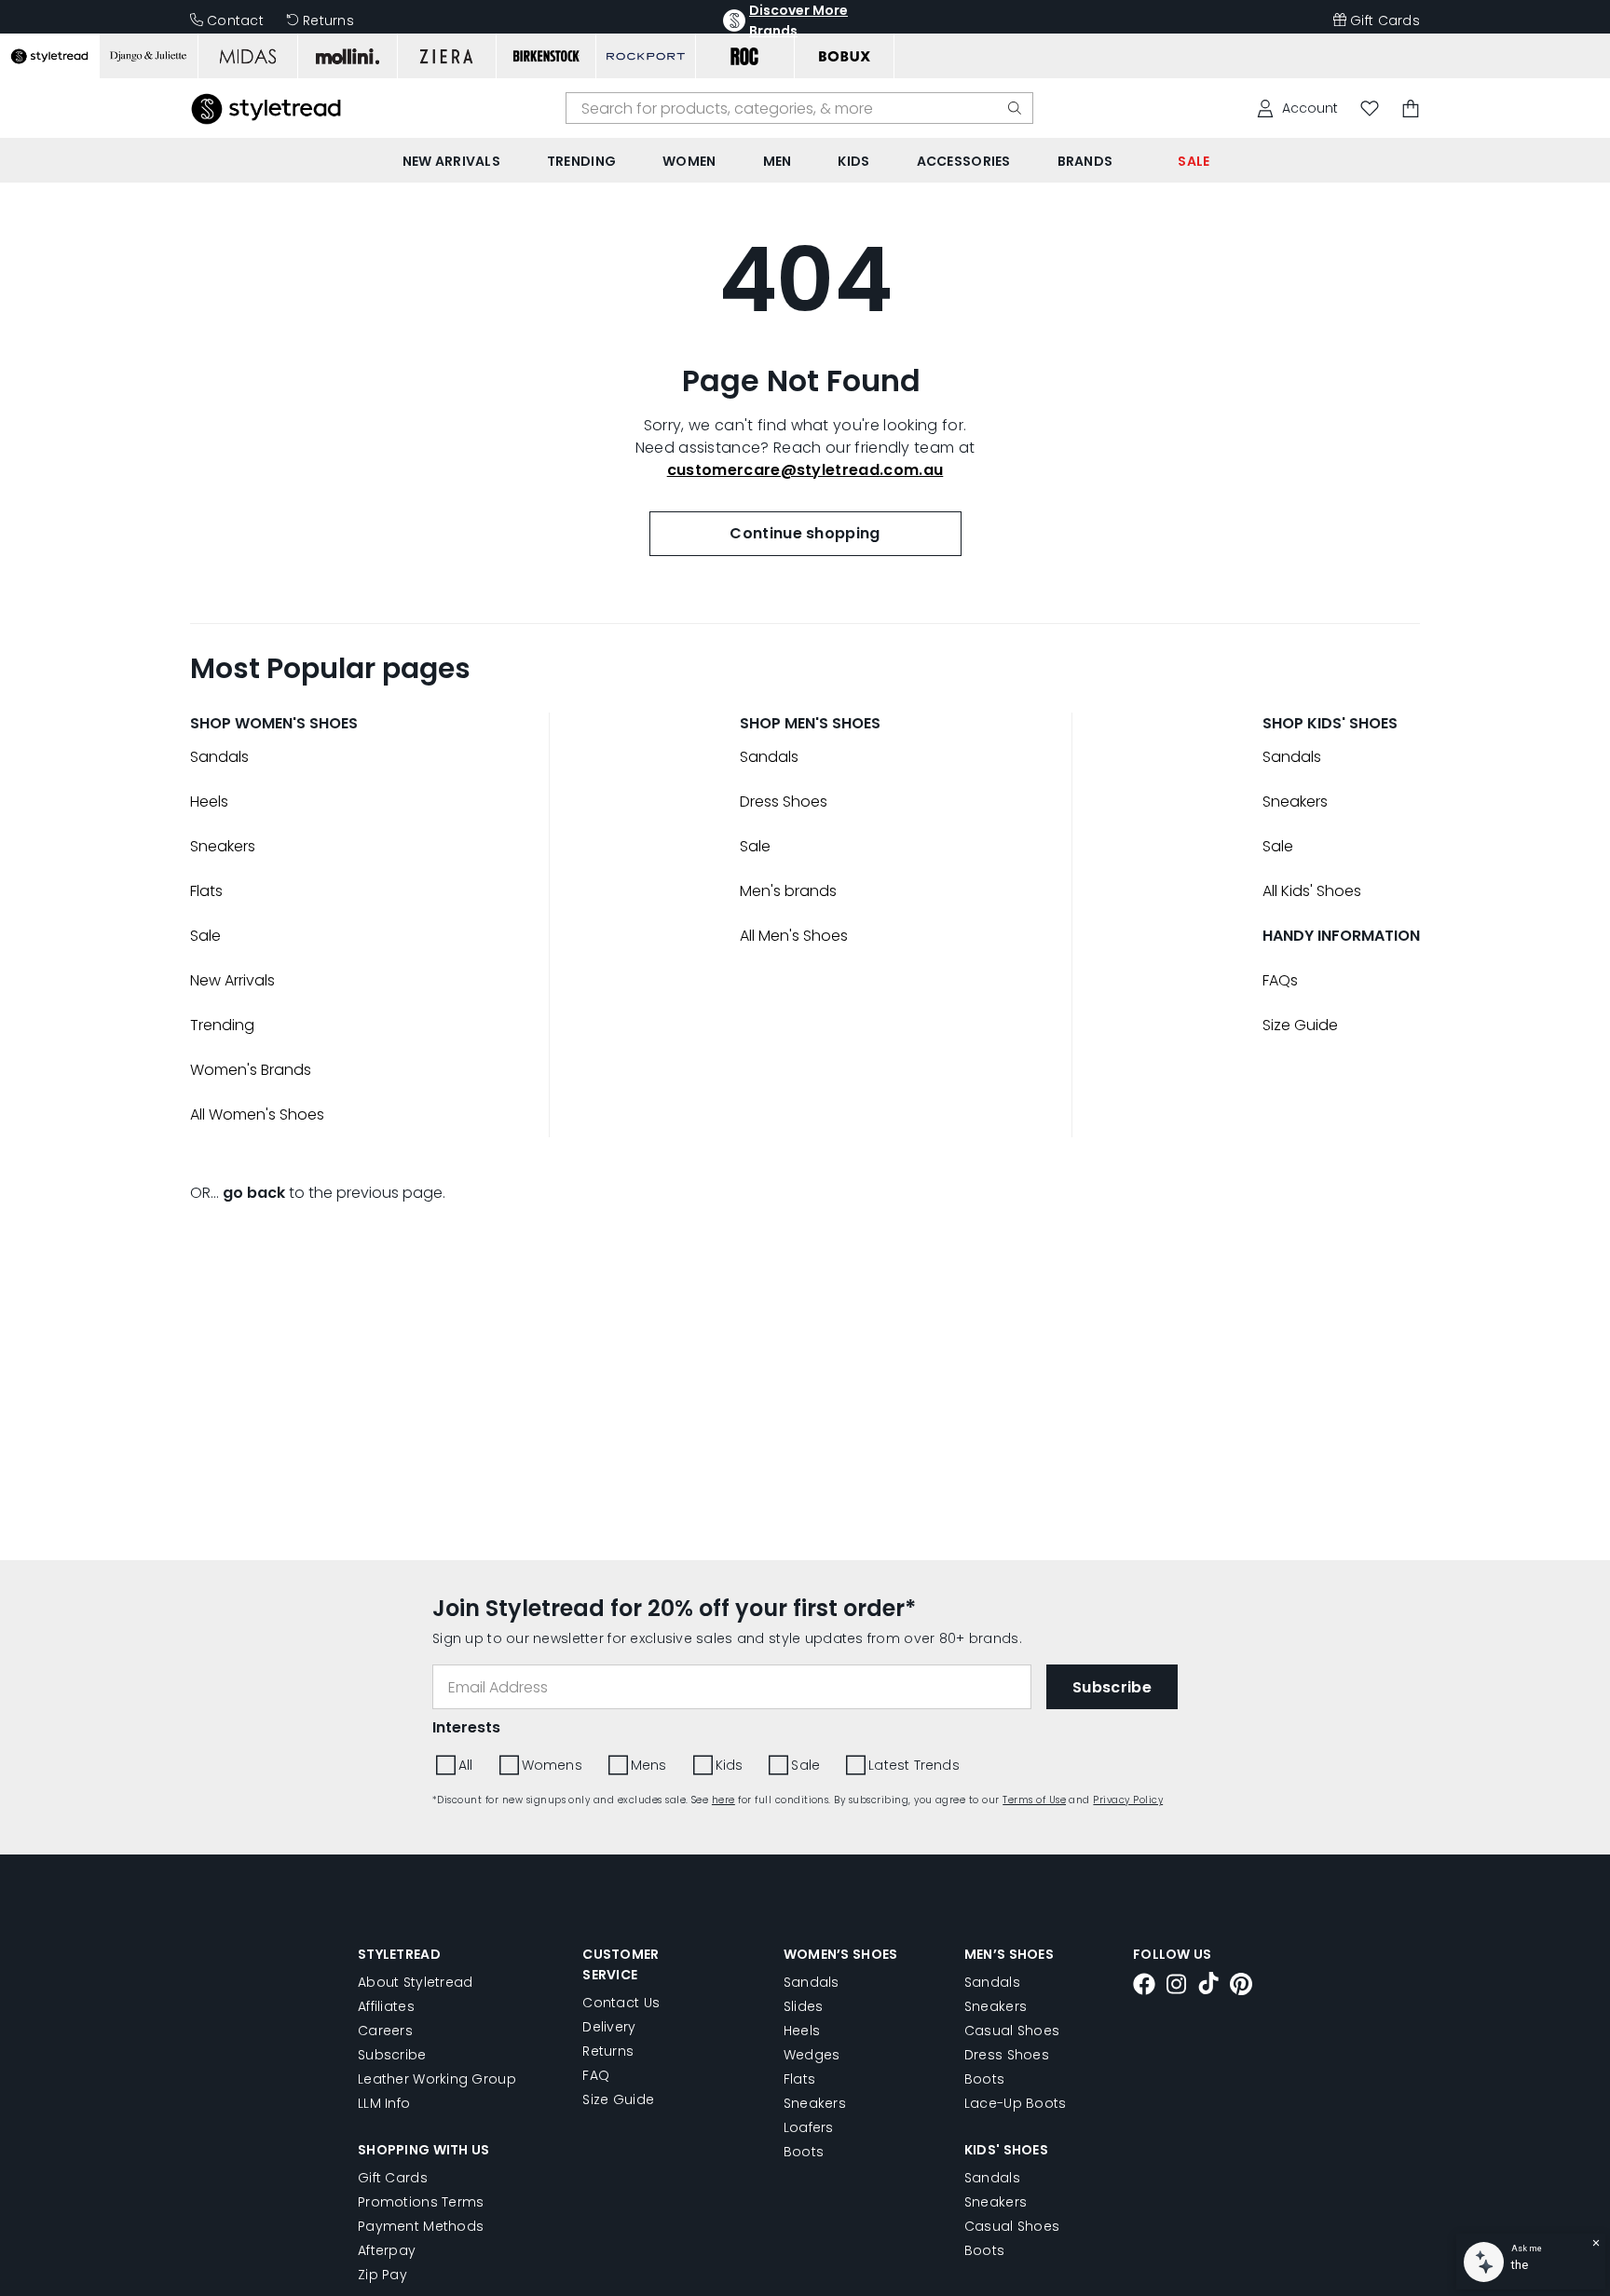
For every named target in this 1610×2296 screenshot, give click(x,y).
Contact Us (621, 2003)
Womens (552, 1765)
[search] (1015, 108)
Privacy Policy (1128, 1800)
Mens (649, 1765)
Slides (804, 2006)
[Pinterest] (1241, 1987)
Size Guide (1300, 1025)
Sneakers (223, 846)
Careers (385, 2031)
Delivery (609, 2027)
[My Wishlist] (1370, 109)
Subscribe (392, 2055)
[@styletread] (1208, 1986)
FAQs (1280, 980)
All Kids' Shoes (1312, 891)
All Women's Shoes (257, 1114)
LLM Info (384, 2103)
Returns (328, 20)
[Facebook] (1144, 1987)
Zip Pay (382, 2275)
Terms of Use (1034, 1800)
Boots (804, 2152)
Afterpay (387, 2250)
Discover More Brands (798, 20)
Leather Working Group (437, 2079)
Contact (235, 20)
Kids (730, 1765)
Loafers (809, 2127)
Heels (209, 802)
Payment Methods (421, 2226)
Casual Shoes (1012, 2031)
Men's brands (788, 891)
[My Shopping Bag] (1411, 109)
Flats (206, 891)
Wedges (812, 2055)
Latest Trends (914, 1765)
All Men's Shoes (794, 936)
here (723, 1800)
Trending (222, 1025)
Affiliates (386, 2006)
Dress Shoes (784, 802)
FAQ (596, 2075)
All (466, 1765)
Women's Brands (251, 1070)
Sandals (219, 757)
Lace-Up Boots (1016, 2103)
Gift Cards (1385, 20)
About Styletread (415, 1982)
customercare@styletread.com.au (805, 470)
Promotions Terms (421, 2202)
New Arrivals (232, 980)
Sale (205, 936)
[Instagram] (1177, 1987)
